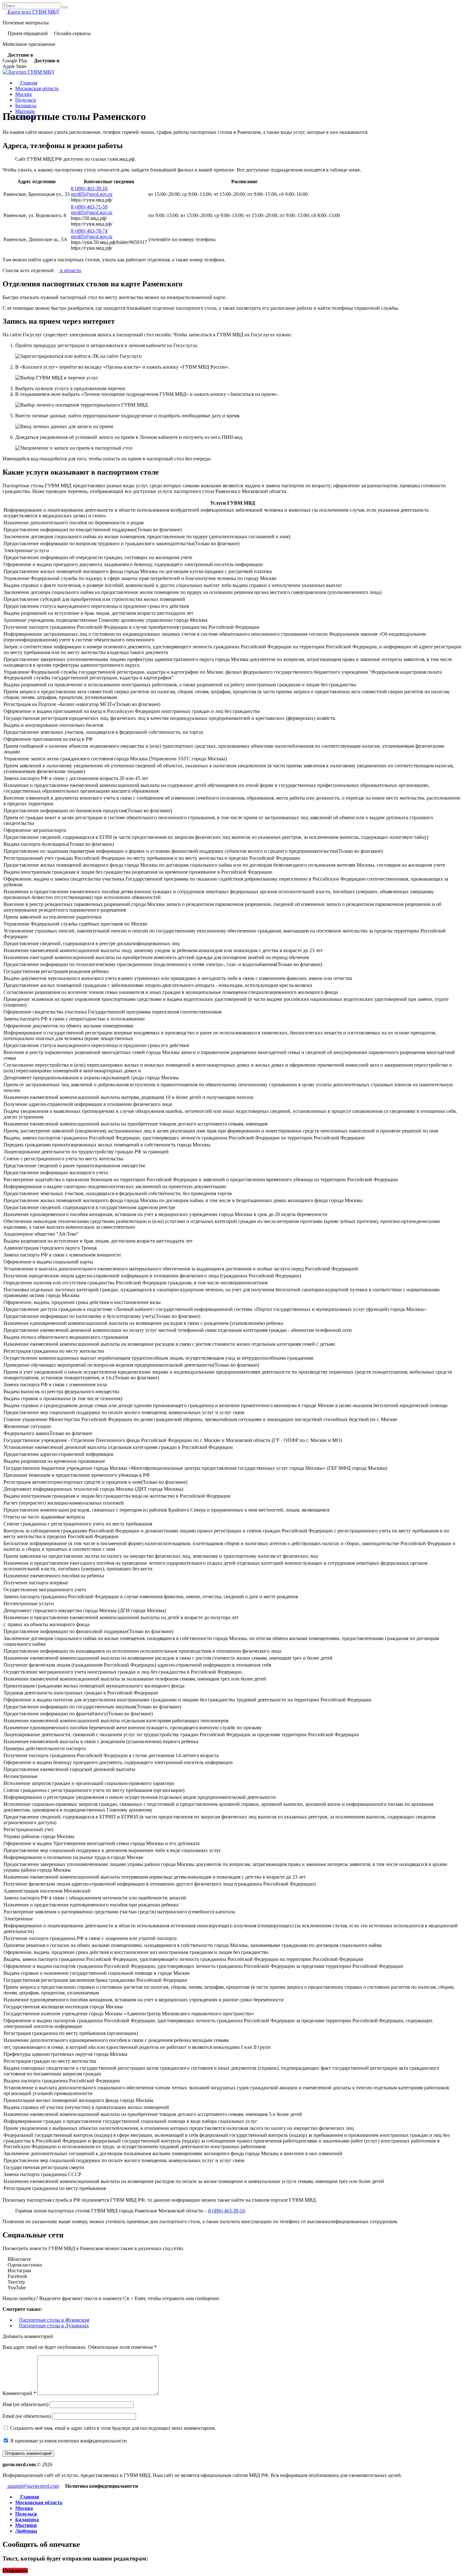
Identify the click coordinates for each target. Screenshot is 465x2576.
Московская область (37, 88)
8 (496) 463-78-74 (89, 231)
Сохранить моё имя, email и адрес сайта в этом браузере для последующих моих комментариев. (113, 2428)
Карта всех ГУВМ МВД (33, 12)
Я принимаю (68, 2441)
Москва (23, 94)
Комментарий (19, 2393)
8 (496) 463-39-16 (89, 188)
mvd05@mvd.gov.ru (92, 194)
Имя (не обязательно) (25, 2404)
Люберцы (26, 2531)
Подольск (26, 100)
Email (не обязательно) (27, 2416)
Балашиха (26, 106)
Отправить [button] (15, 2570)
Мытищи (26, 2525)
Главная (28, 83)
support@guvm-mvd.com (33, 2486)
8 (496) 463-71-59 (89, 207)
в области (70, 270)
